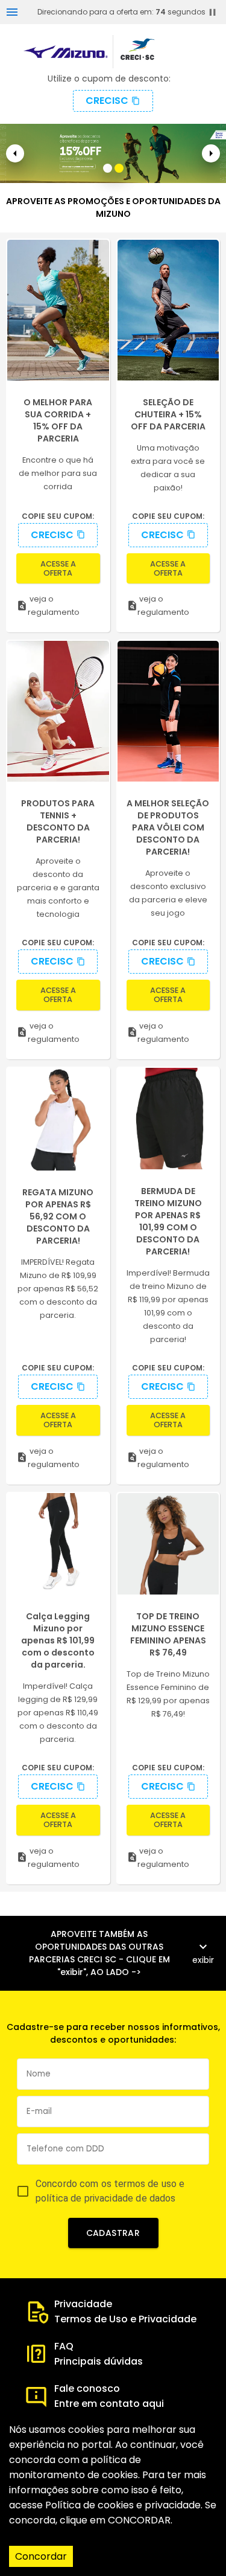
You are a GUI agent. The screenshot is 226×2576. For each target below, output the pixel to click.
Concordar (41, 2556)
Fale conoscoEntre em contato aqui (109, 2396)
